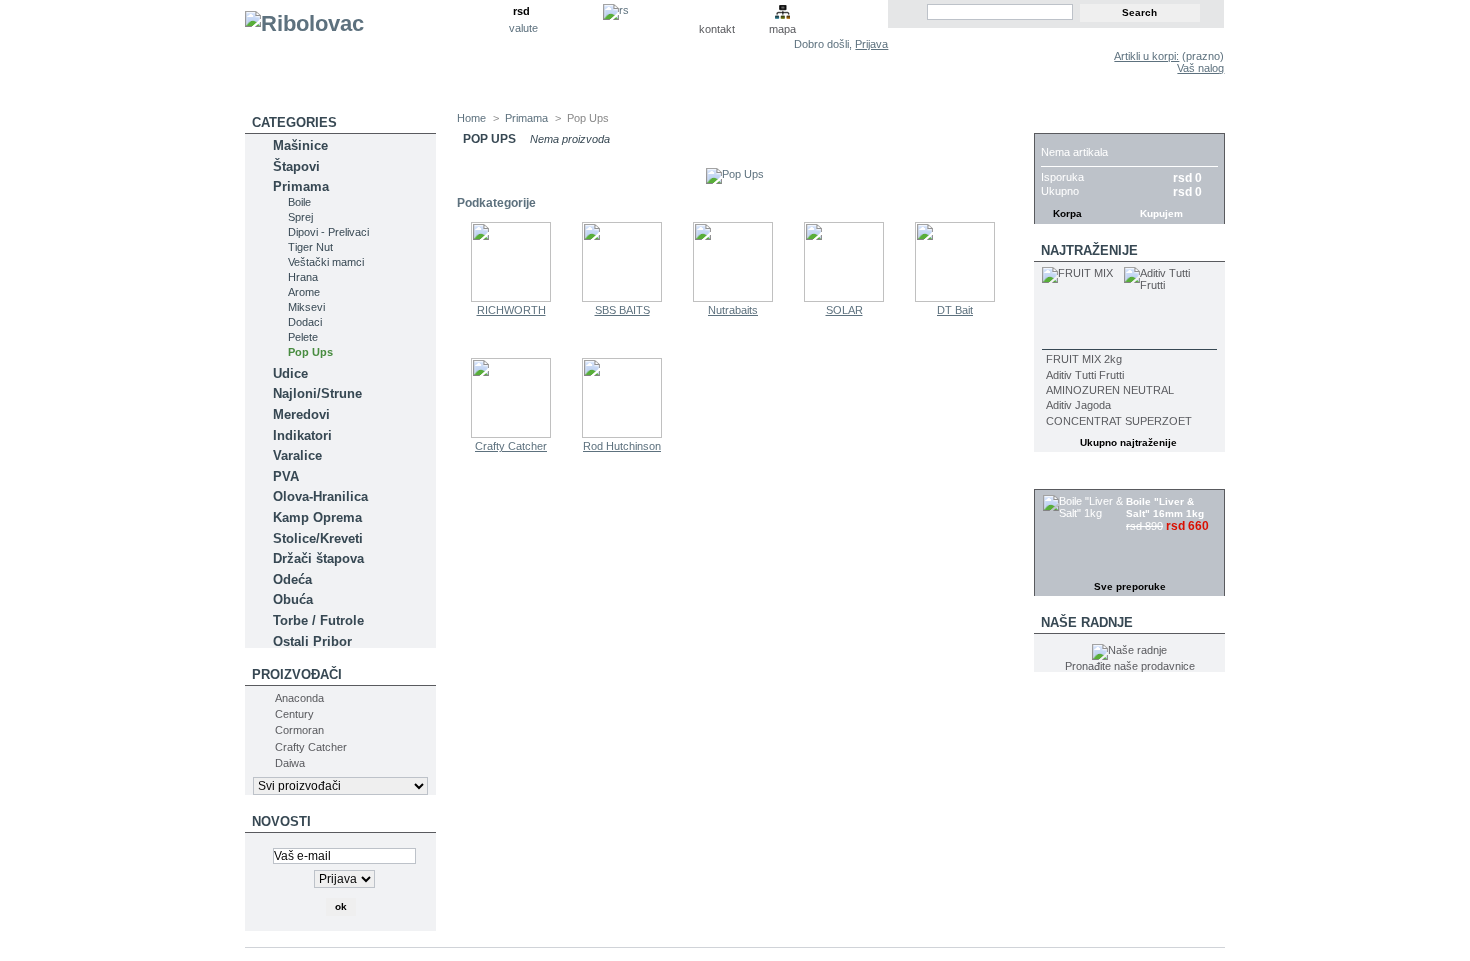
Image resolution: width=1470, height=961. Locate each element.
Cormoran (299, 730)
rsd (521, 11)
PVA (286, 476)
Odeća (292, 579)
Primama (301, 186)
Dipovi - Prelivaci (328, 232)
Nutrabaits (733, 310)
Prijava (871, 44)
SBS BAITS (622, 310)
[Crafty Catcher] (511, 434)
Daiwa (290, 763)
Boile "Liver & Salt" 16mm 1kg (1165, 507)
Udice (290, 373)
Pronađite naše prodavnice (1130, 666)
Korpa (1063, 122)
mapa (782, 29)
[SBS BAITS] (622, 298)
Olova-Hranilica (320, 496)
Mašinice (300, 145)
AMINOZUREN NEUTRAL (1110, 390)
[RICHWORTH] (511, 298)
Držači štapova (318, 558)
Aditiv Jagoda (1078, 405)
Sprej (300, 217)
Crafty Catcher (311, 747)
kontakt (717, 29)
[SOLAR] (844, 298)
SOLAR (844, 310)
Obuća (293, 599)
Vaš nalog (1200, 68)
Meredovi (301, 414)
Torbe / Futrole (318, 620)
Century (294, 714)
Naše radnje (1087, 622)
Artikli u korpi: (1146, 56)
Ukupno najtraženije (1128, 442)
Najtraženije (1089, 250)
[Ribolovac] (377, 56)
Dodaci (305, 322)
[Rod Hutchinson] (622, 434)
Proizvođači (297, 674)
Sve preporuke (1130, 586)
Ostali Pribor (312, 641)
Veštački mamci (326, 262)
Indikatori (302, 435)
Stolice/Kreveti (318, 538)
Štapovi (296, 166)
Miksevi (306, 307)
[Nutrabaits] (733, 298)
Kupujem (1161, 213)
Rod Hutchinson (622, 446)
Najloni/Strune (317, 393)
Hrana (303, 277)
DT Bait (955, 310)
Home (471, 118)
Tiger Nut (310, 247)
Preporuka (1082, 478)
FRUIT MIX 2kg (1084, 359)
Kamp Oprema (317, 517)
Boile (299, 202)
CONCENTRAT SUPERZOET (1119, 421)
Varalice (297, 455)
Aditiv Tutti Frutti (1085, 375)
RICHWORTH (511, 310)
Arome (304, 292)
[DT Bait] (955, 298)
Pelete (303, 337)
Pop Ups (310, 352)
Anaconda (299, 698)
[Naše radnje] (1129, 650)
